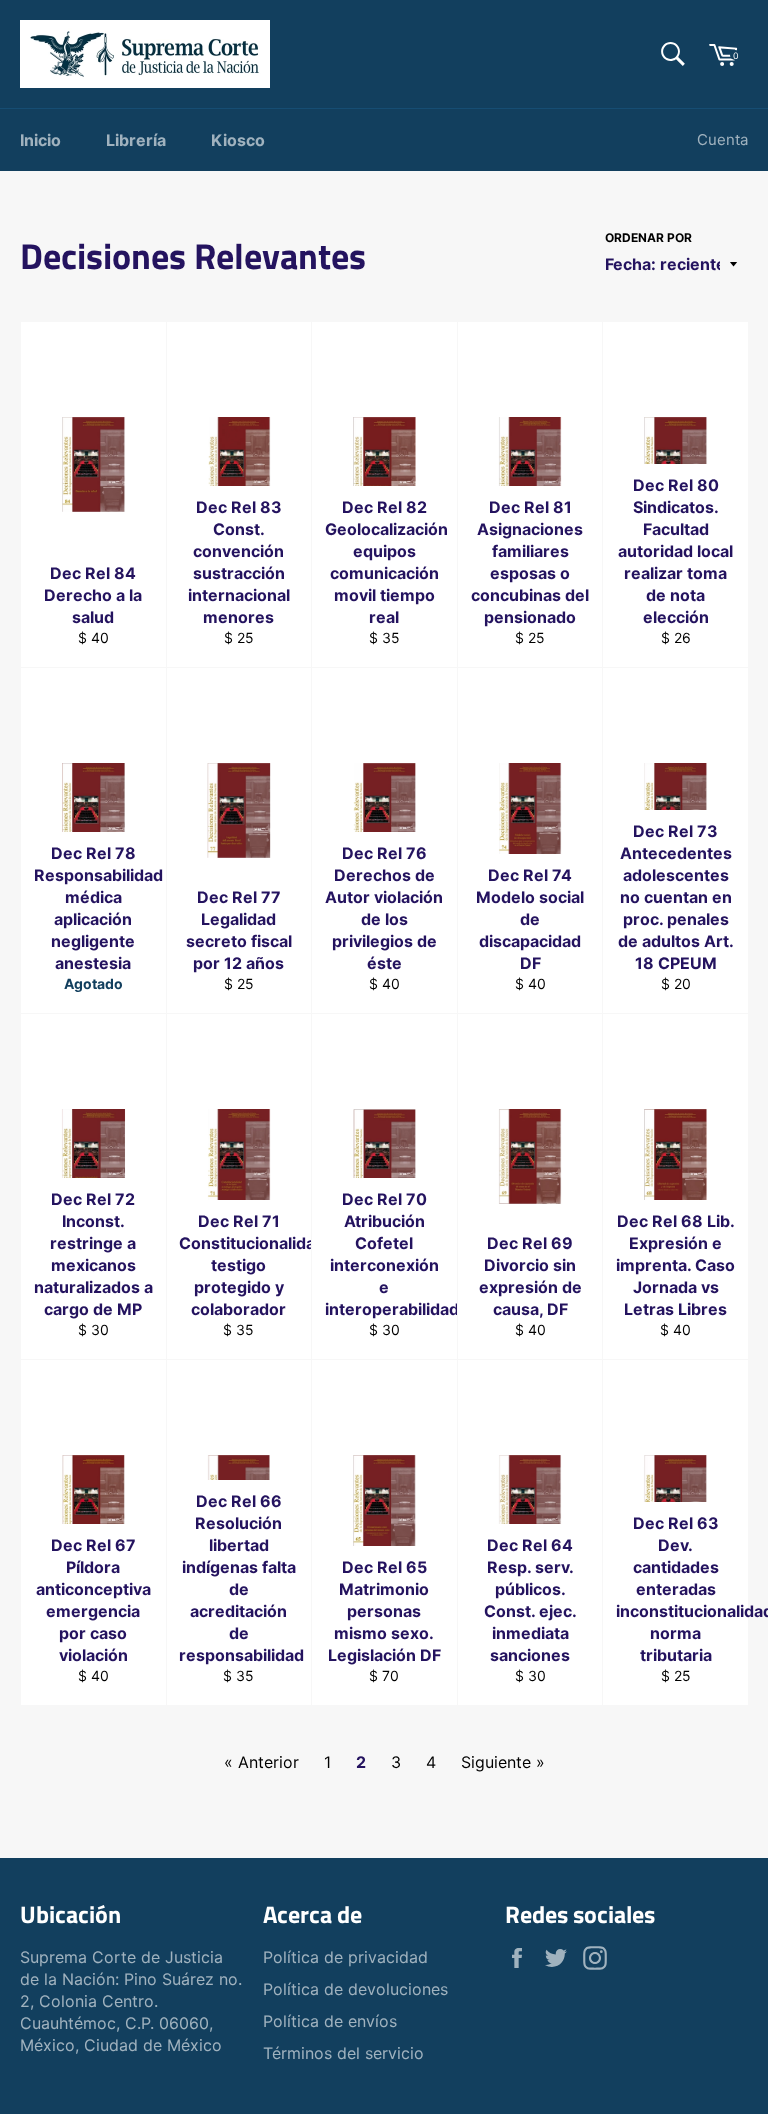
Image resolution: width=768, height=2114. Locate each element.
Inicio (40, 140)
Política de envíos (330, 2021)
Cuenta (722, 139)
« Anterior (261, 1762)
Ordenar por (648, 237)
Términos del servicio (343, 2053)
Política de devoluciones (355, 1989)
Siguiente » (503, 1762)
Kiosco (238, 140)
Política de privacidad (345, 1957)
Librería (136, 140)
